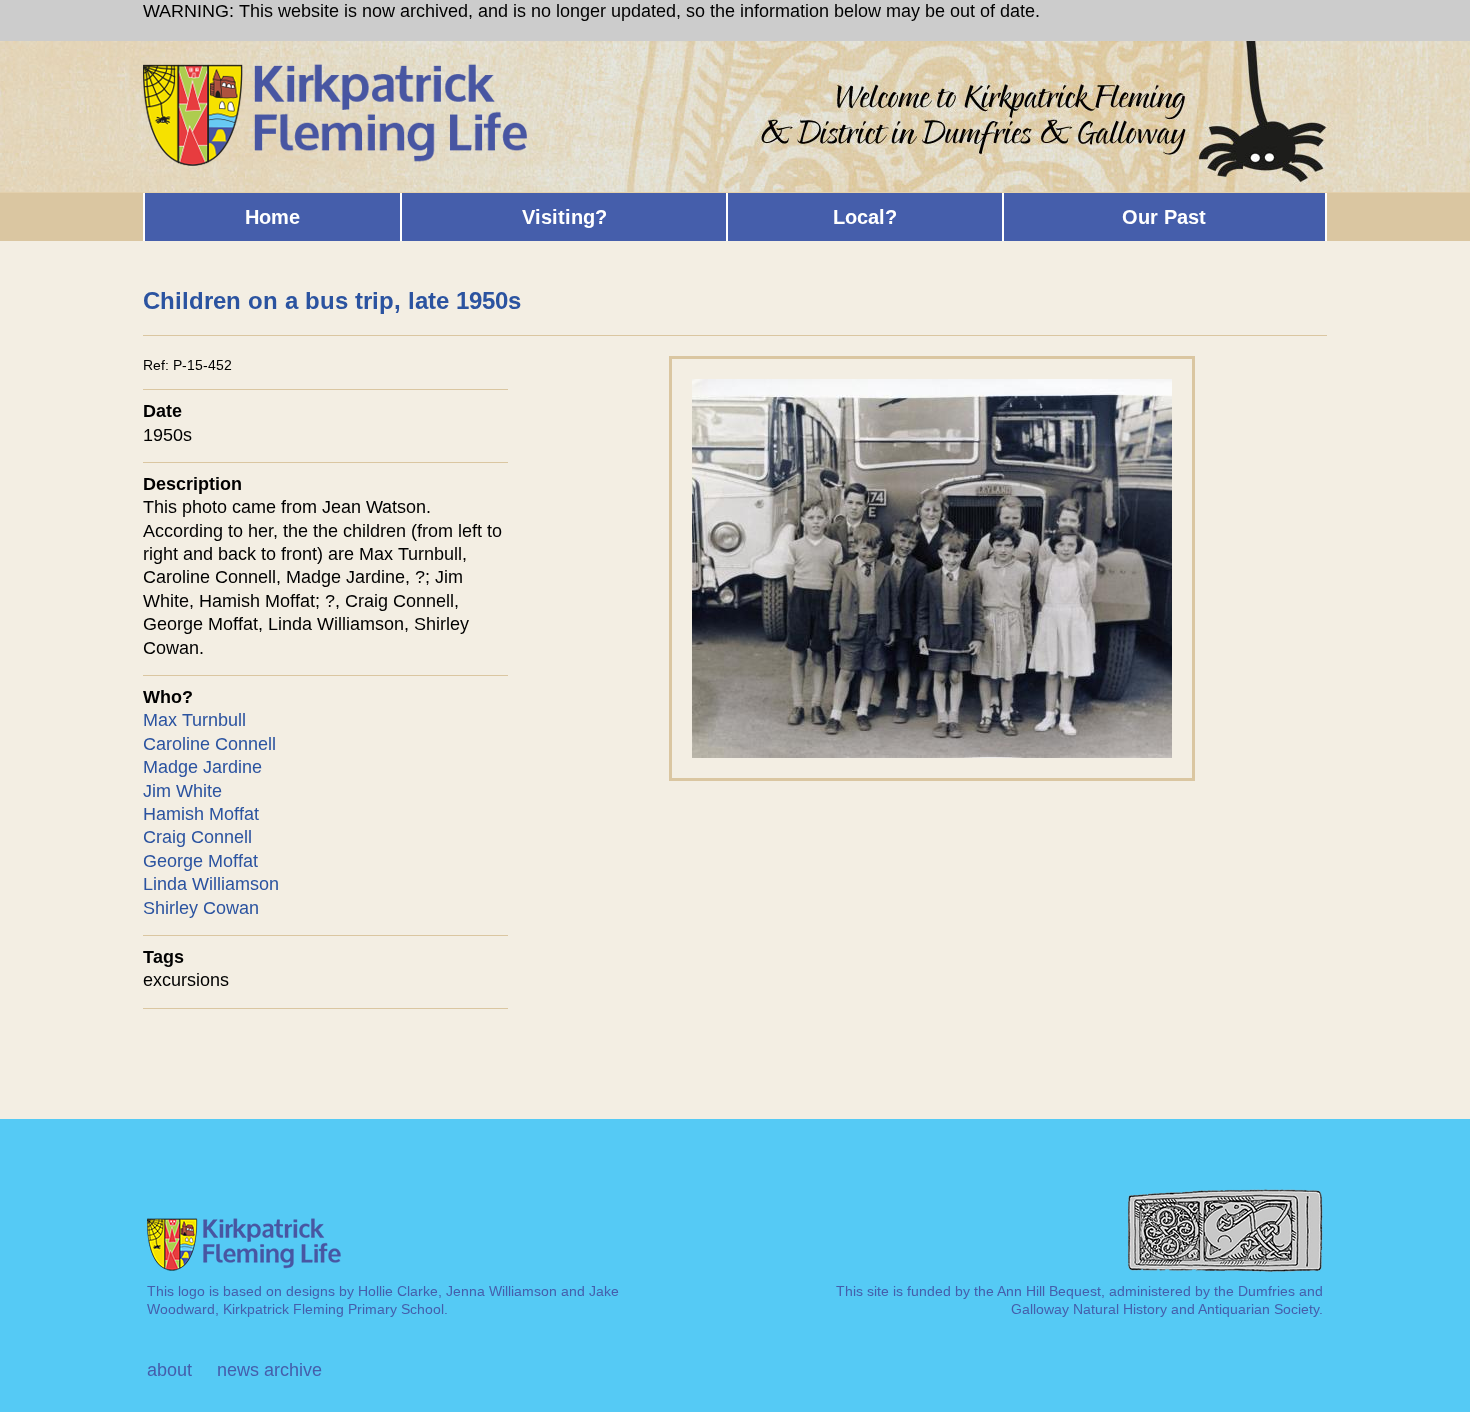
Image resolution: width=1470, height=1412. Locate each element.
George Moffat (200, 861)
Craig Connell (197, 837)
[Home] (336, 72)
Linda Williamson (211, 884)
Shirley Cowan (201, 908)
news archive (269, 1370)
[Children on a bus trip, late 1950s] (932, 367)
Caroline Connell (209, 744)
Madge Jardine (202, 767)
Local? (865, 217)
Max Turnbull (194, 720)
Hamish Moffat (201, 814)
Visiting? (564, 217)
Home (272, 217)
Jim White (182, 791)
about (169, 1370)
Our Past (1164, 217)
